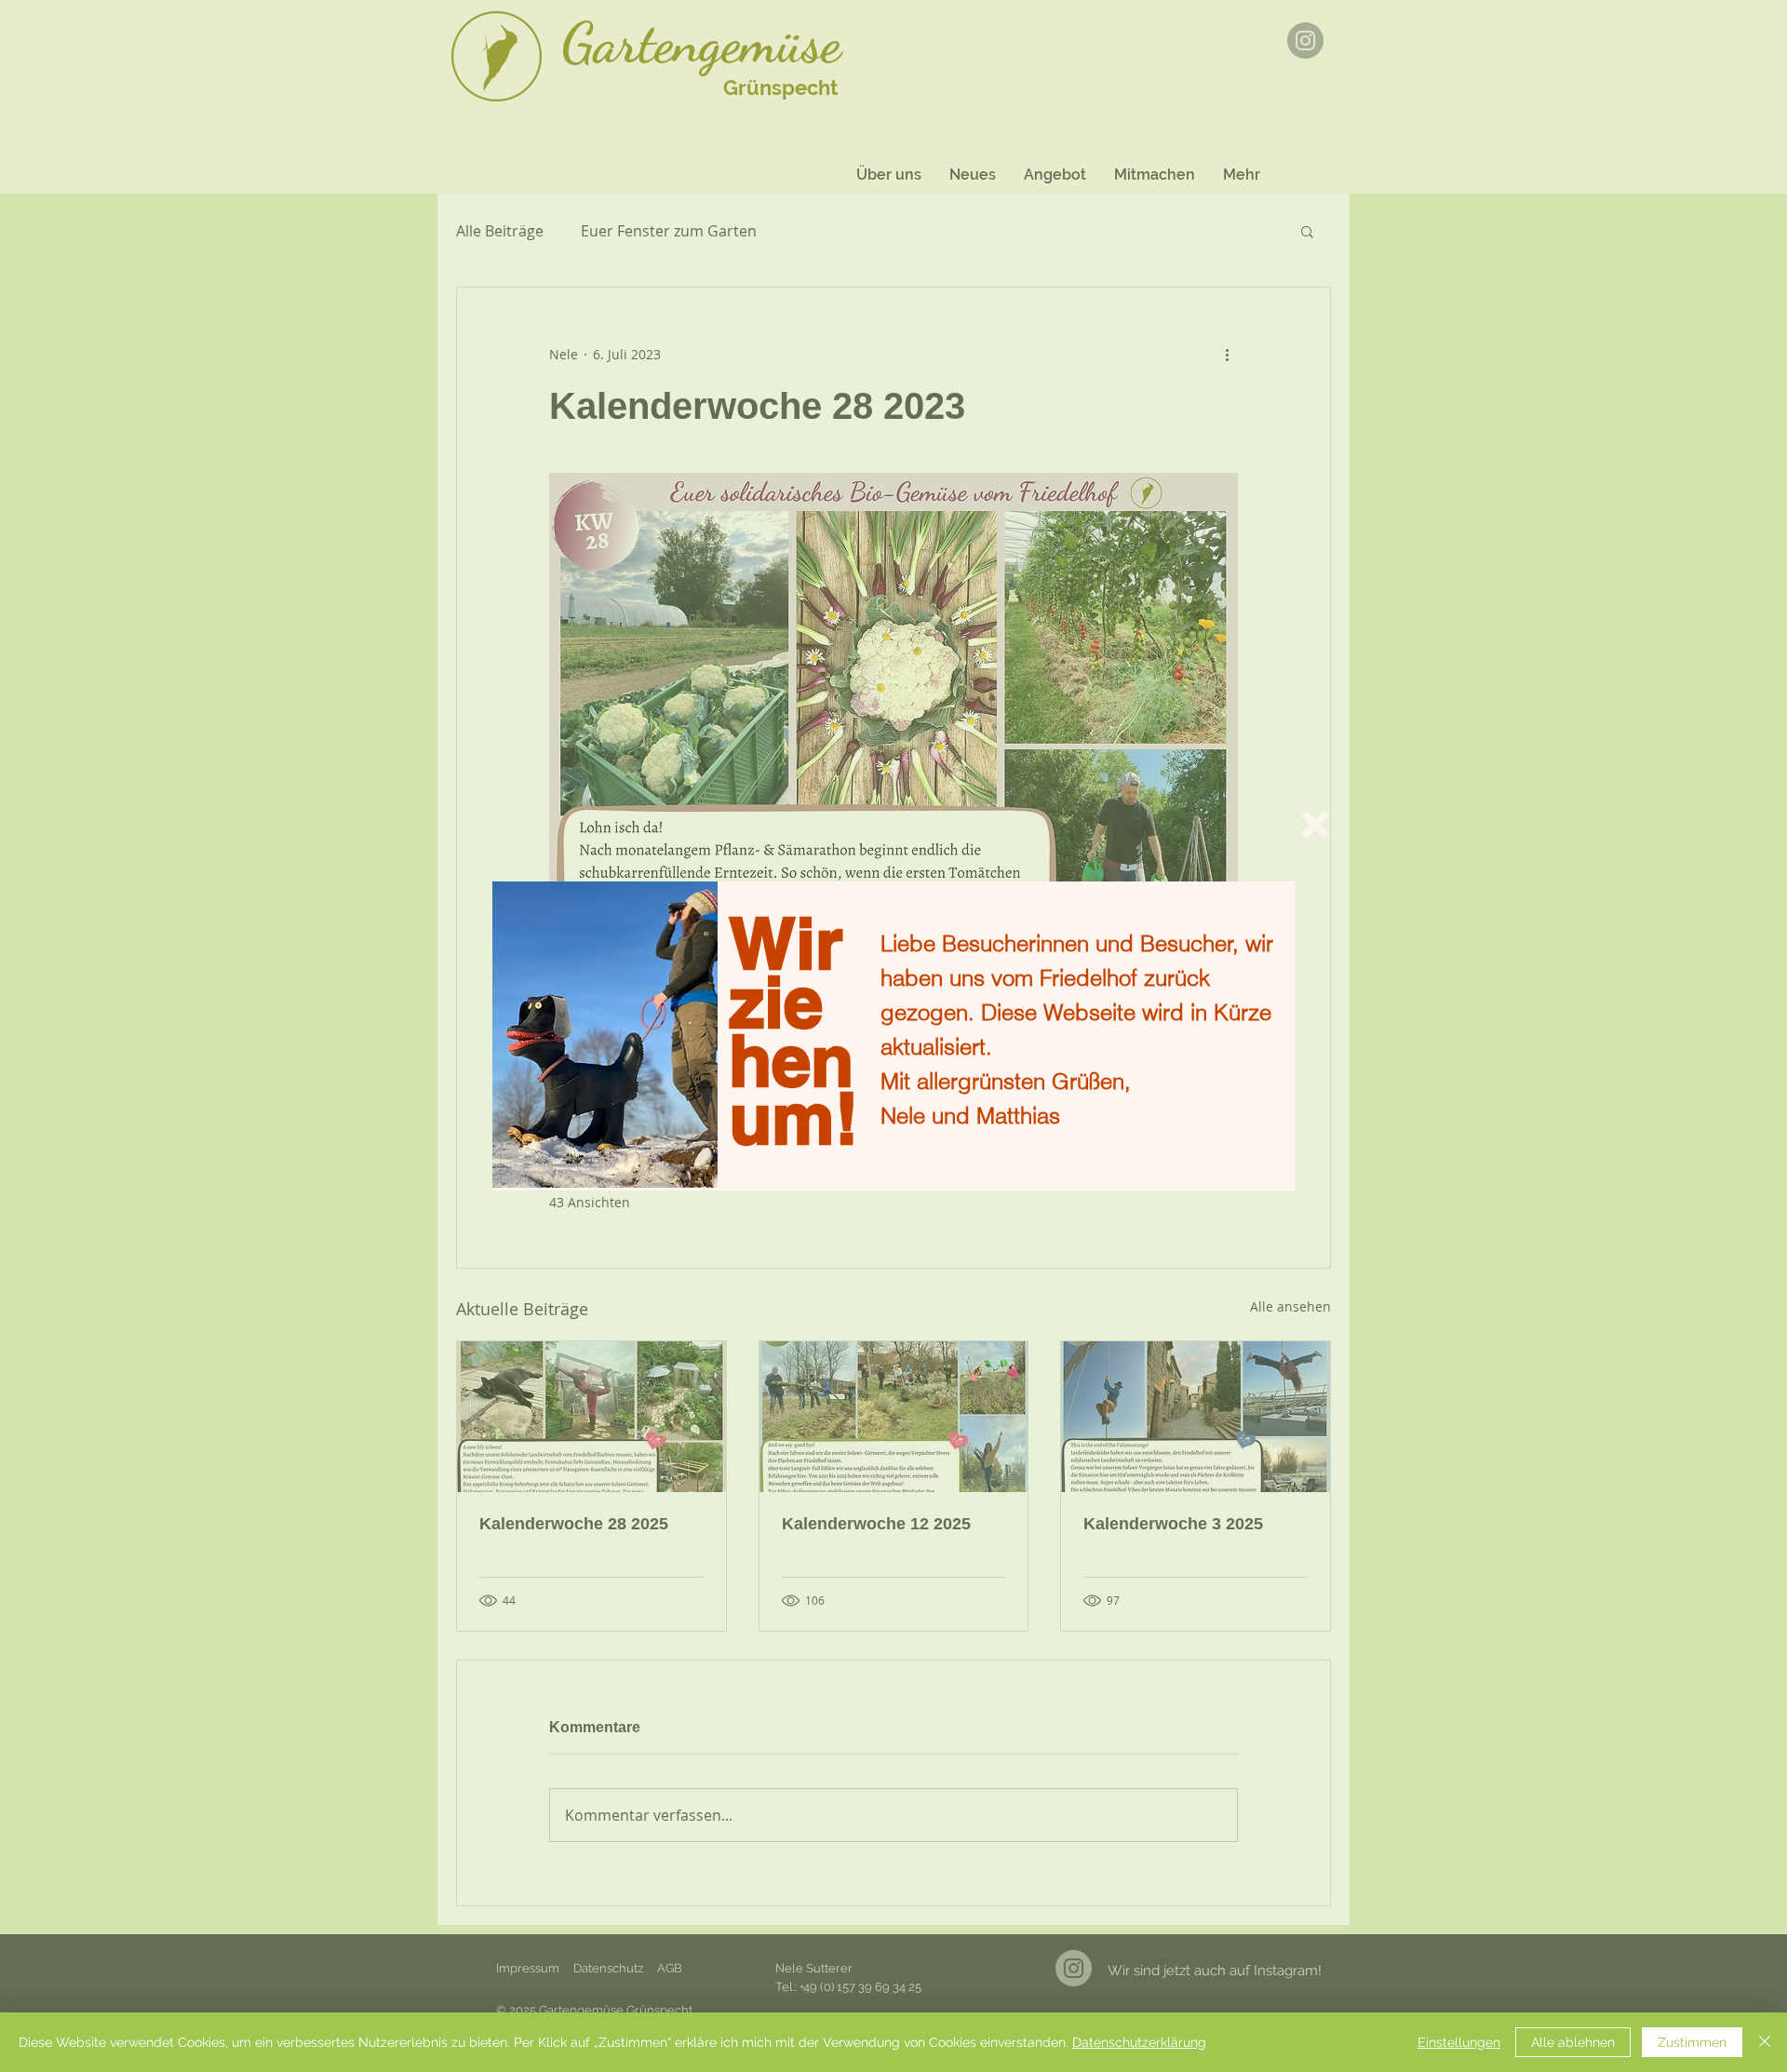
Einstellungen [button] (1459, 2042)
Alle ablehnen (1573, 2042)
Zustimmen (1692, 2042)
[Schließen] (1765, 2042)
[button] (1315, 825)
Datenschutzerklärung (1139, 2042)
